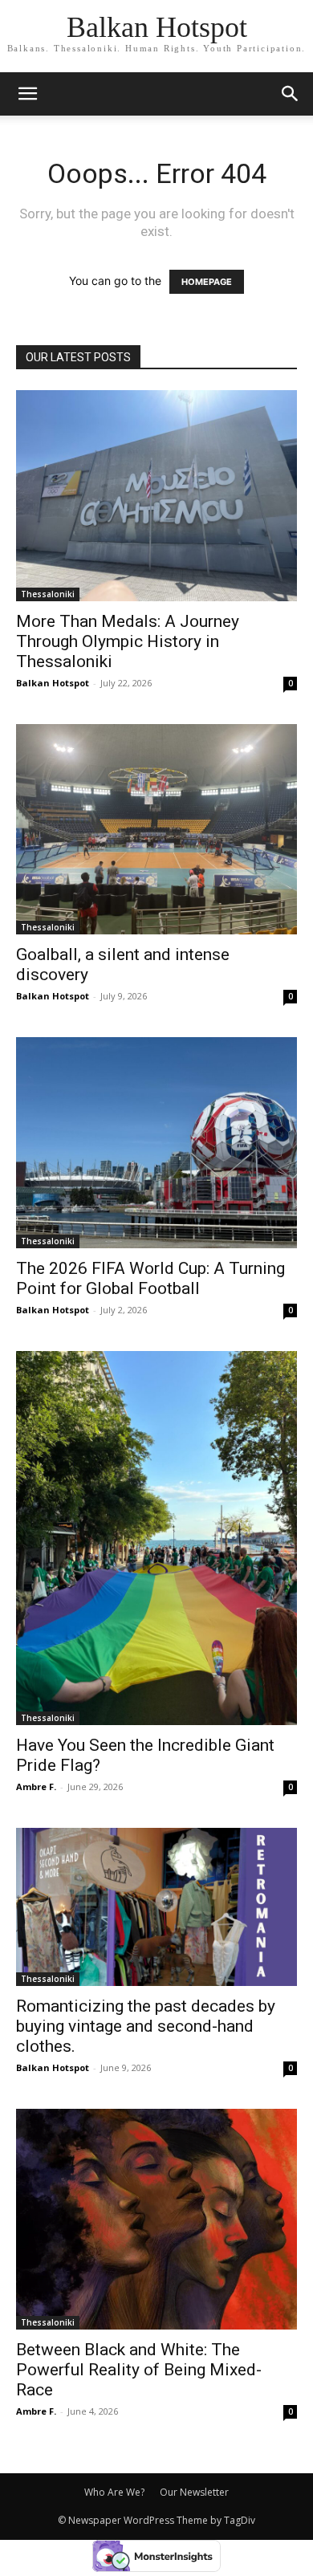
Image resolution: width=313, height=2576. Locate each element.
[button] (291, 94)
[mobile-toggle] (27, 94)
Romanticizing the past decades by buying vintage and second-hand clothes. (146, 2026)
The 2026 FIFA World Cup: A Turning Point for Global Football (150, 1278)
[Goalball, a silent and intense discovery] (156, 830)
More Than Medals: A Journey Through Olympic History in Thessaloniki (128, 641)
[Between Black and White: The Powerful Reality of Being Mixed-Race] (156, 2219)
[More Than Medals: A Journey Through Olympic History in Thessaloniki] (156, 496)
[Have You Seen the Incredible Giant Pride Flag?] (156, 1538)
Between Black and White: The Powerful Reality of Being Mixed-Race (139, 2370)
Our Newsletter (194, 2492)
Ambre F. (36, 1787)
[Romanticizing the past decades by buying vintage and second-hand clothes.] (156, 1907)
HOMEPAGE (207, 282)
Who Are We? (114, 2492)
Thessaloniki (48, 594)
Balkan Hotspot (53, 683)
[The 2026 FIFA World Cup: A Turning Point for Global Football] (156, 1143)
